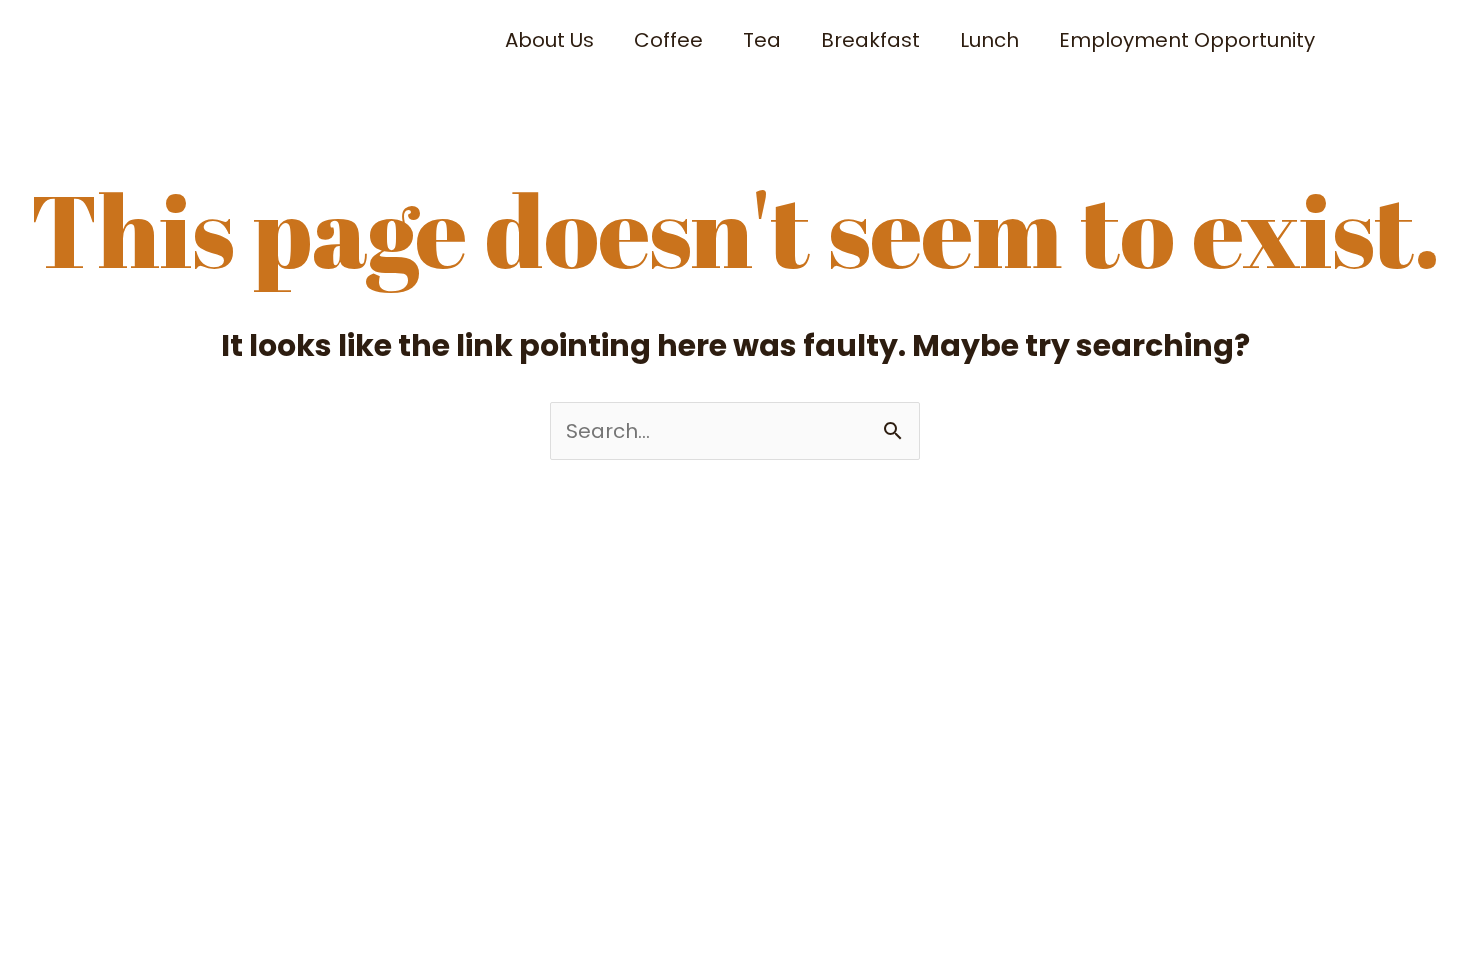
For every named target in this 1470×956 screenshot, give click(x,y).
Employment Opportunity (1187, 40)
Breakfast (870, 40)
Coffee (668, 40)
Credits (543, 612)
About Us (549, 40)
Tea (762, 40)
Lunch (989, 40)
